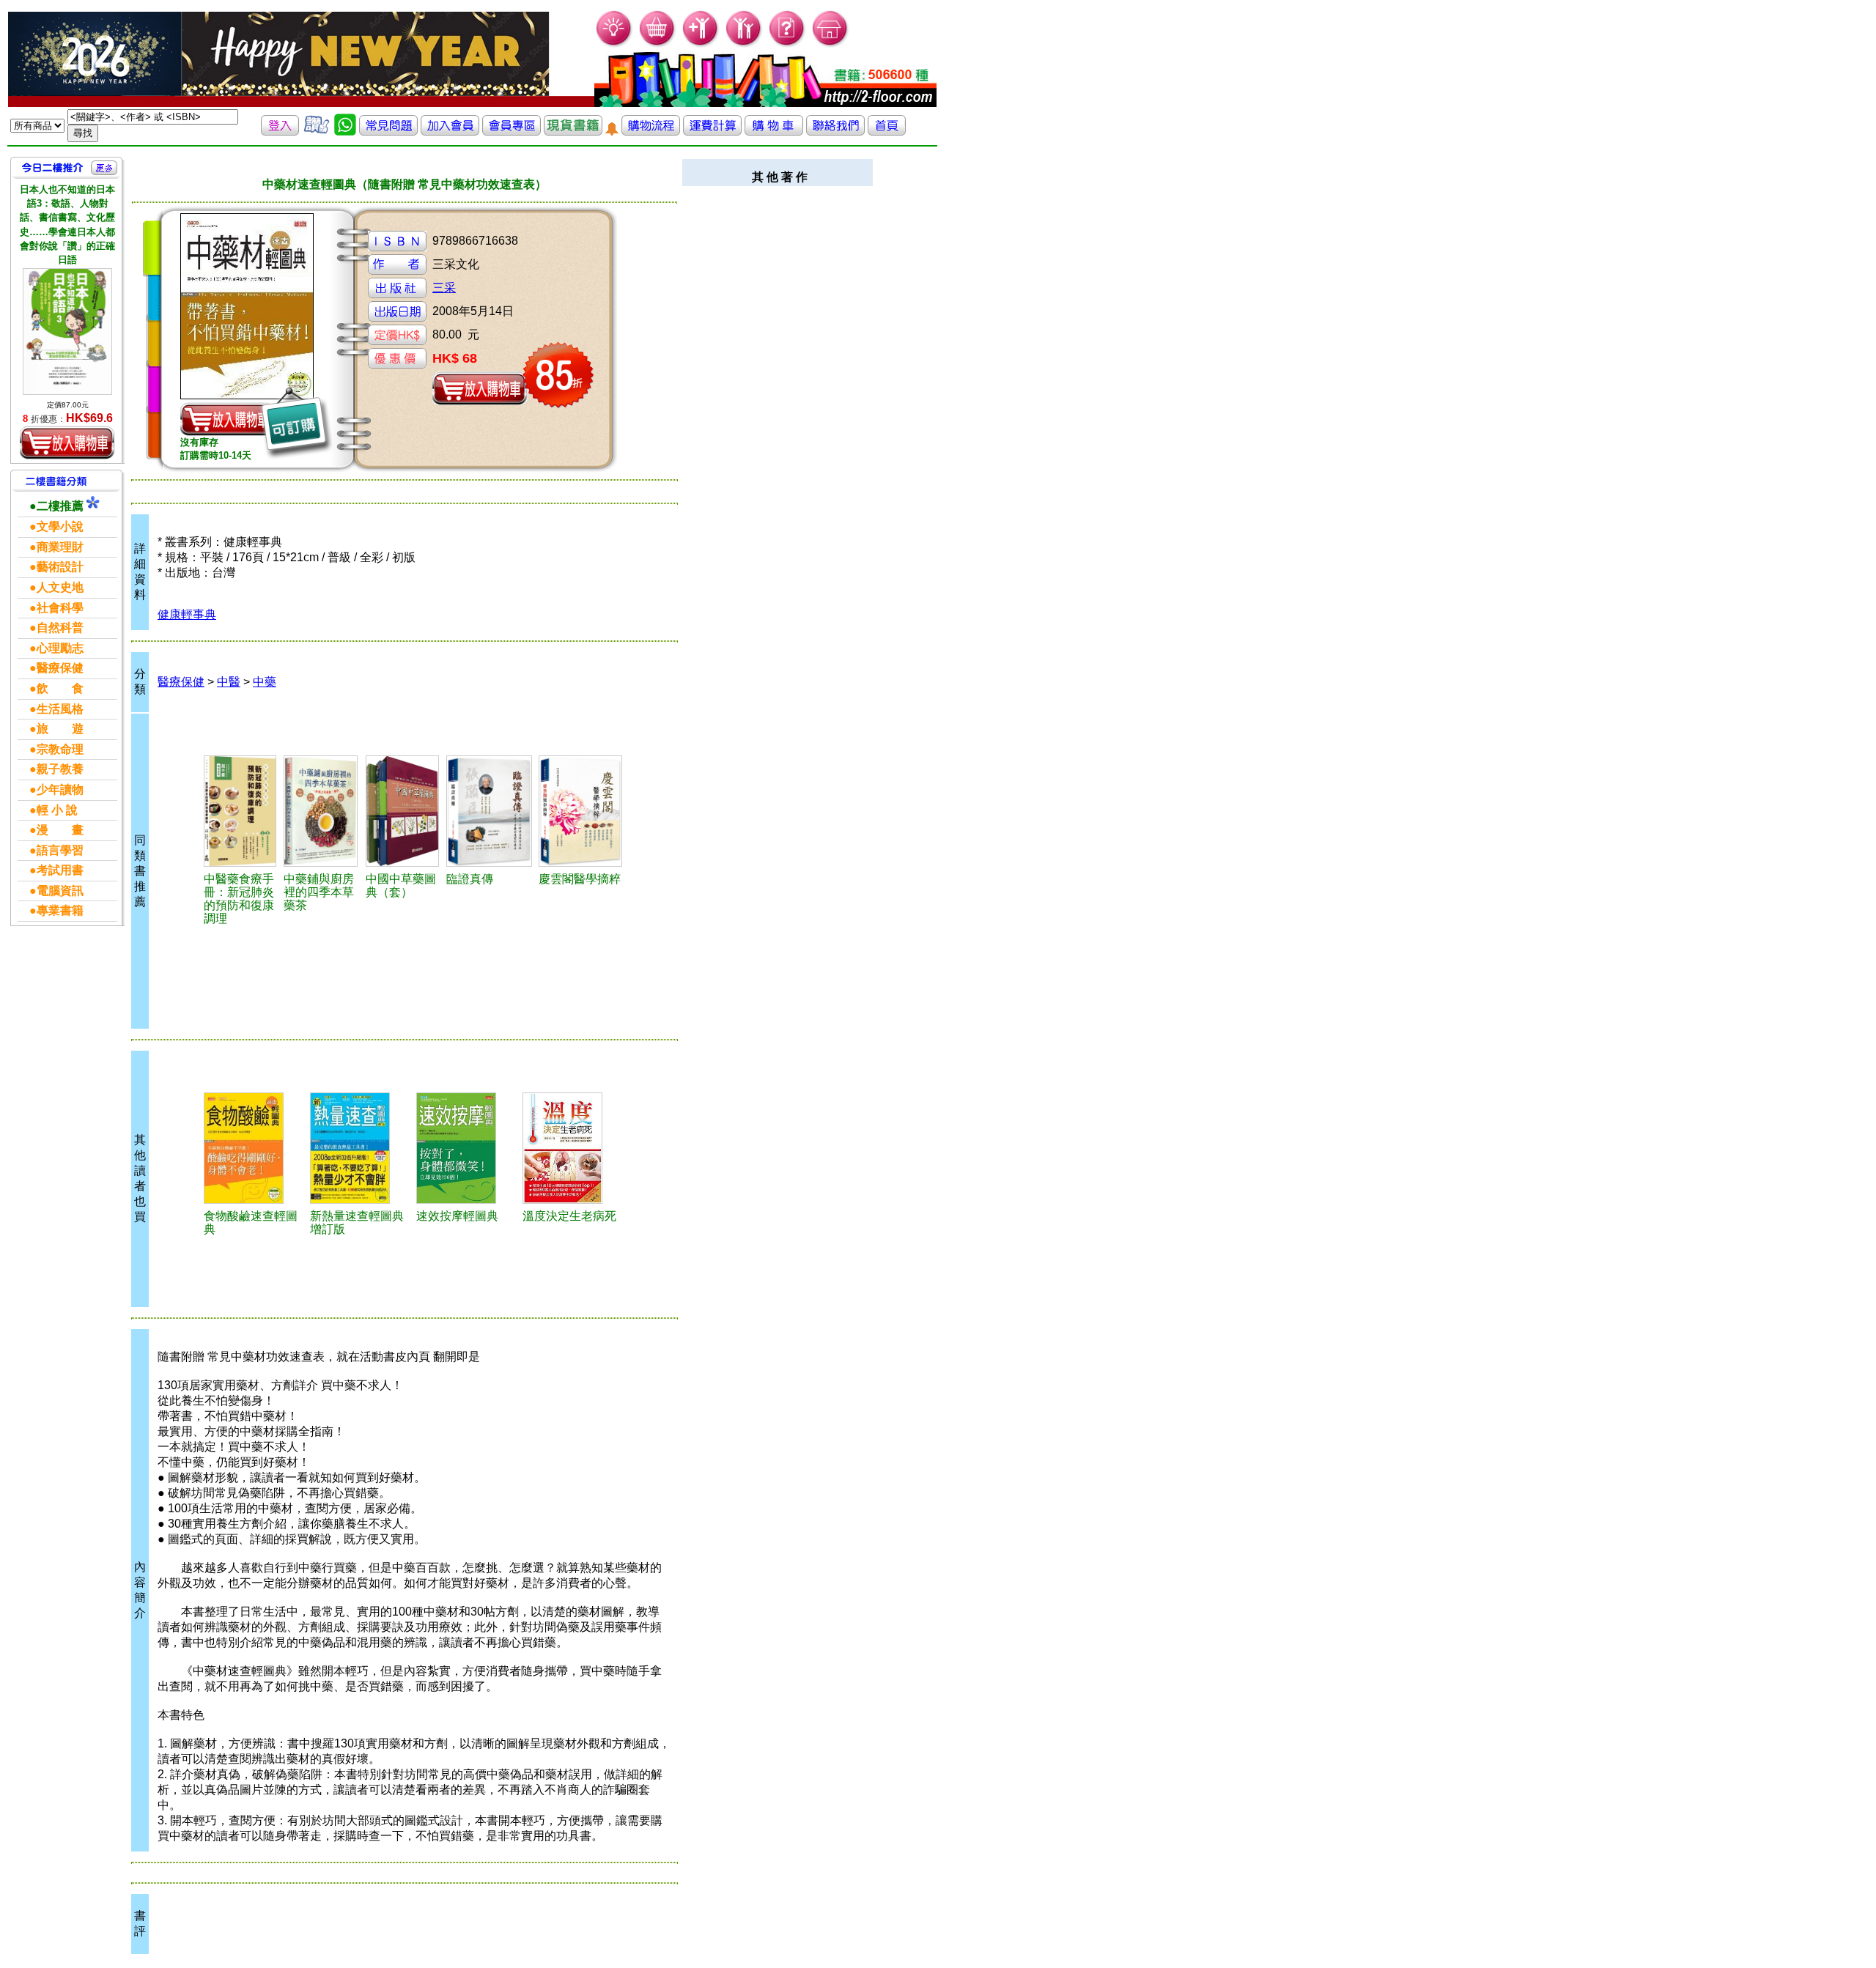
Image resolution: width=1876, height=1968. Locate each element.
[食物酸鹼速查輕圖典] (255, 1148)
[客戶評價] (317, 132)
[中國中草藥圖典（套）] (404, 811)
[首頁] (831, 44)
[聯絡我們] (835, 132)
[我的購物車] (658, 44)
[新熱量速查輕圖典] (361, 1148)
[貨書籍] (573, 132)
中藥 (265, 682)
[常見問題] (787, 44)
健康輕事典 (187, 614)
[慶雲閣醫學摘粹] (582, 811)
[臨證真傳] (490, 811)
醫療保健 (181, 682)
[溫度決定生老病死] (573, 1148)
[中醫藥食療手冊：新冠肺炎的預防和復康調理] (242, 811)
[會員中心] (744, 44)
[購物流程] (651, 132)
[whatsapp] (345, 132)
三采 (444, 288)
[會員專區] (512, 132)
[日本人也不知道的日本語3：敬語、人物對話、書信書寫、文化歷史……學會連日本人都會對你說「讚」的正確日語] (67, 331)
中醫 (229, 682)
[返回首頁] (887, 132)
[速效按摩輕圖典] (467, 1148)
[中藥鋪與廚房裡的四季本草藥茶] (322, 811)
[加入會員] (701, 44)
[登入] (280, 132)
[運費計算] (712, 132)
